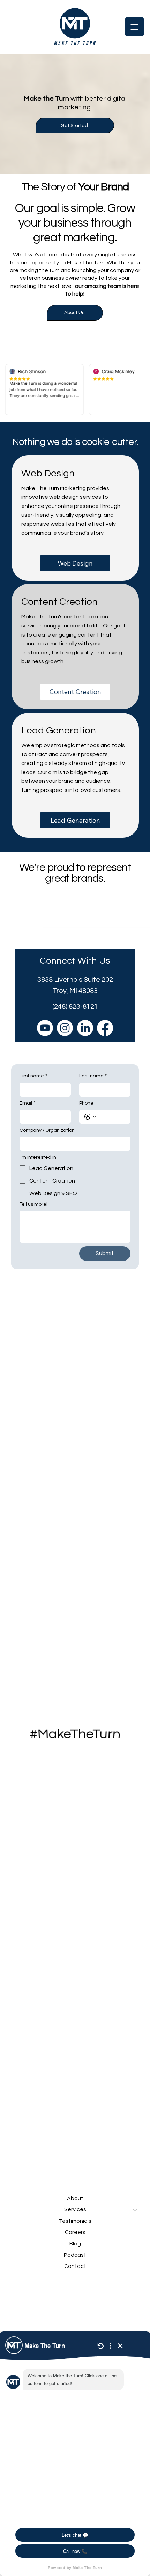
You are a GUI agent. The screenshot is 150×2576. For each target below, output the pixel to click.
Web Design (48, 473)
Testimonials (75, 2221)
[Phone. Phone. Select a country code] (90, 1117)
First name (33, 1076)
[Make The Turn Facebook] (105, 1028)
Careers (75, 2232)
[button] (75, 125)
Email (27, 1103)
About (75, 2198)
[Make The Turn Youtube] (45, 1028)
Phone (86, 1103)
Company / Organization (47, 1130)
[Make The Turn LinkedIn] (85, 1028)
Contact (75, 2266)
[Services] (135, 2209)
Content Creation (59, 602)
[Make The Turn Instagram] (65, 1028)
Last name (93, 1076)
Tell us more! (33, 1204)
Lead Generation (59, 730)
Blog (75, 2244)
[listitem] (75, 518)
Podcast (75, 2255)
